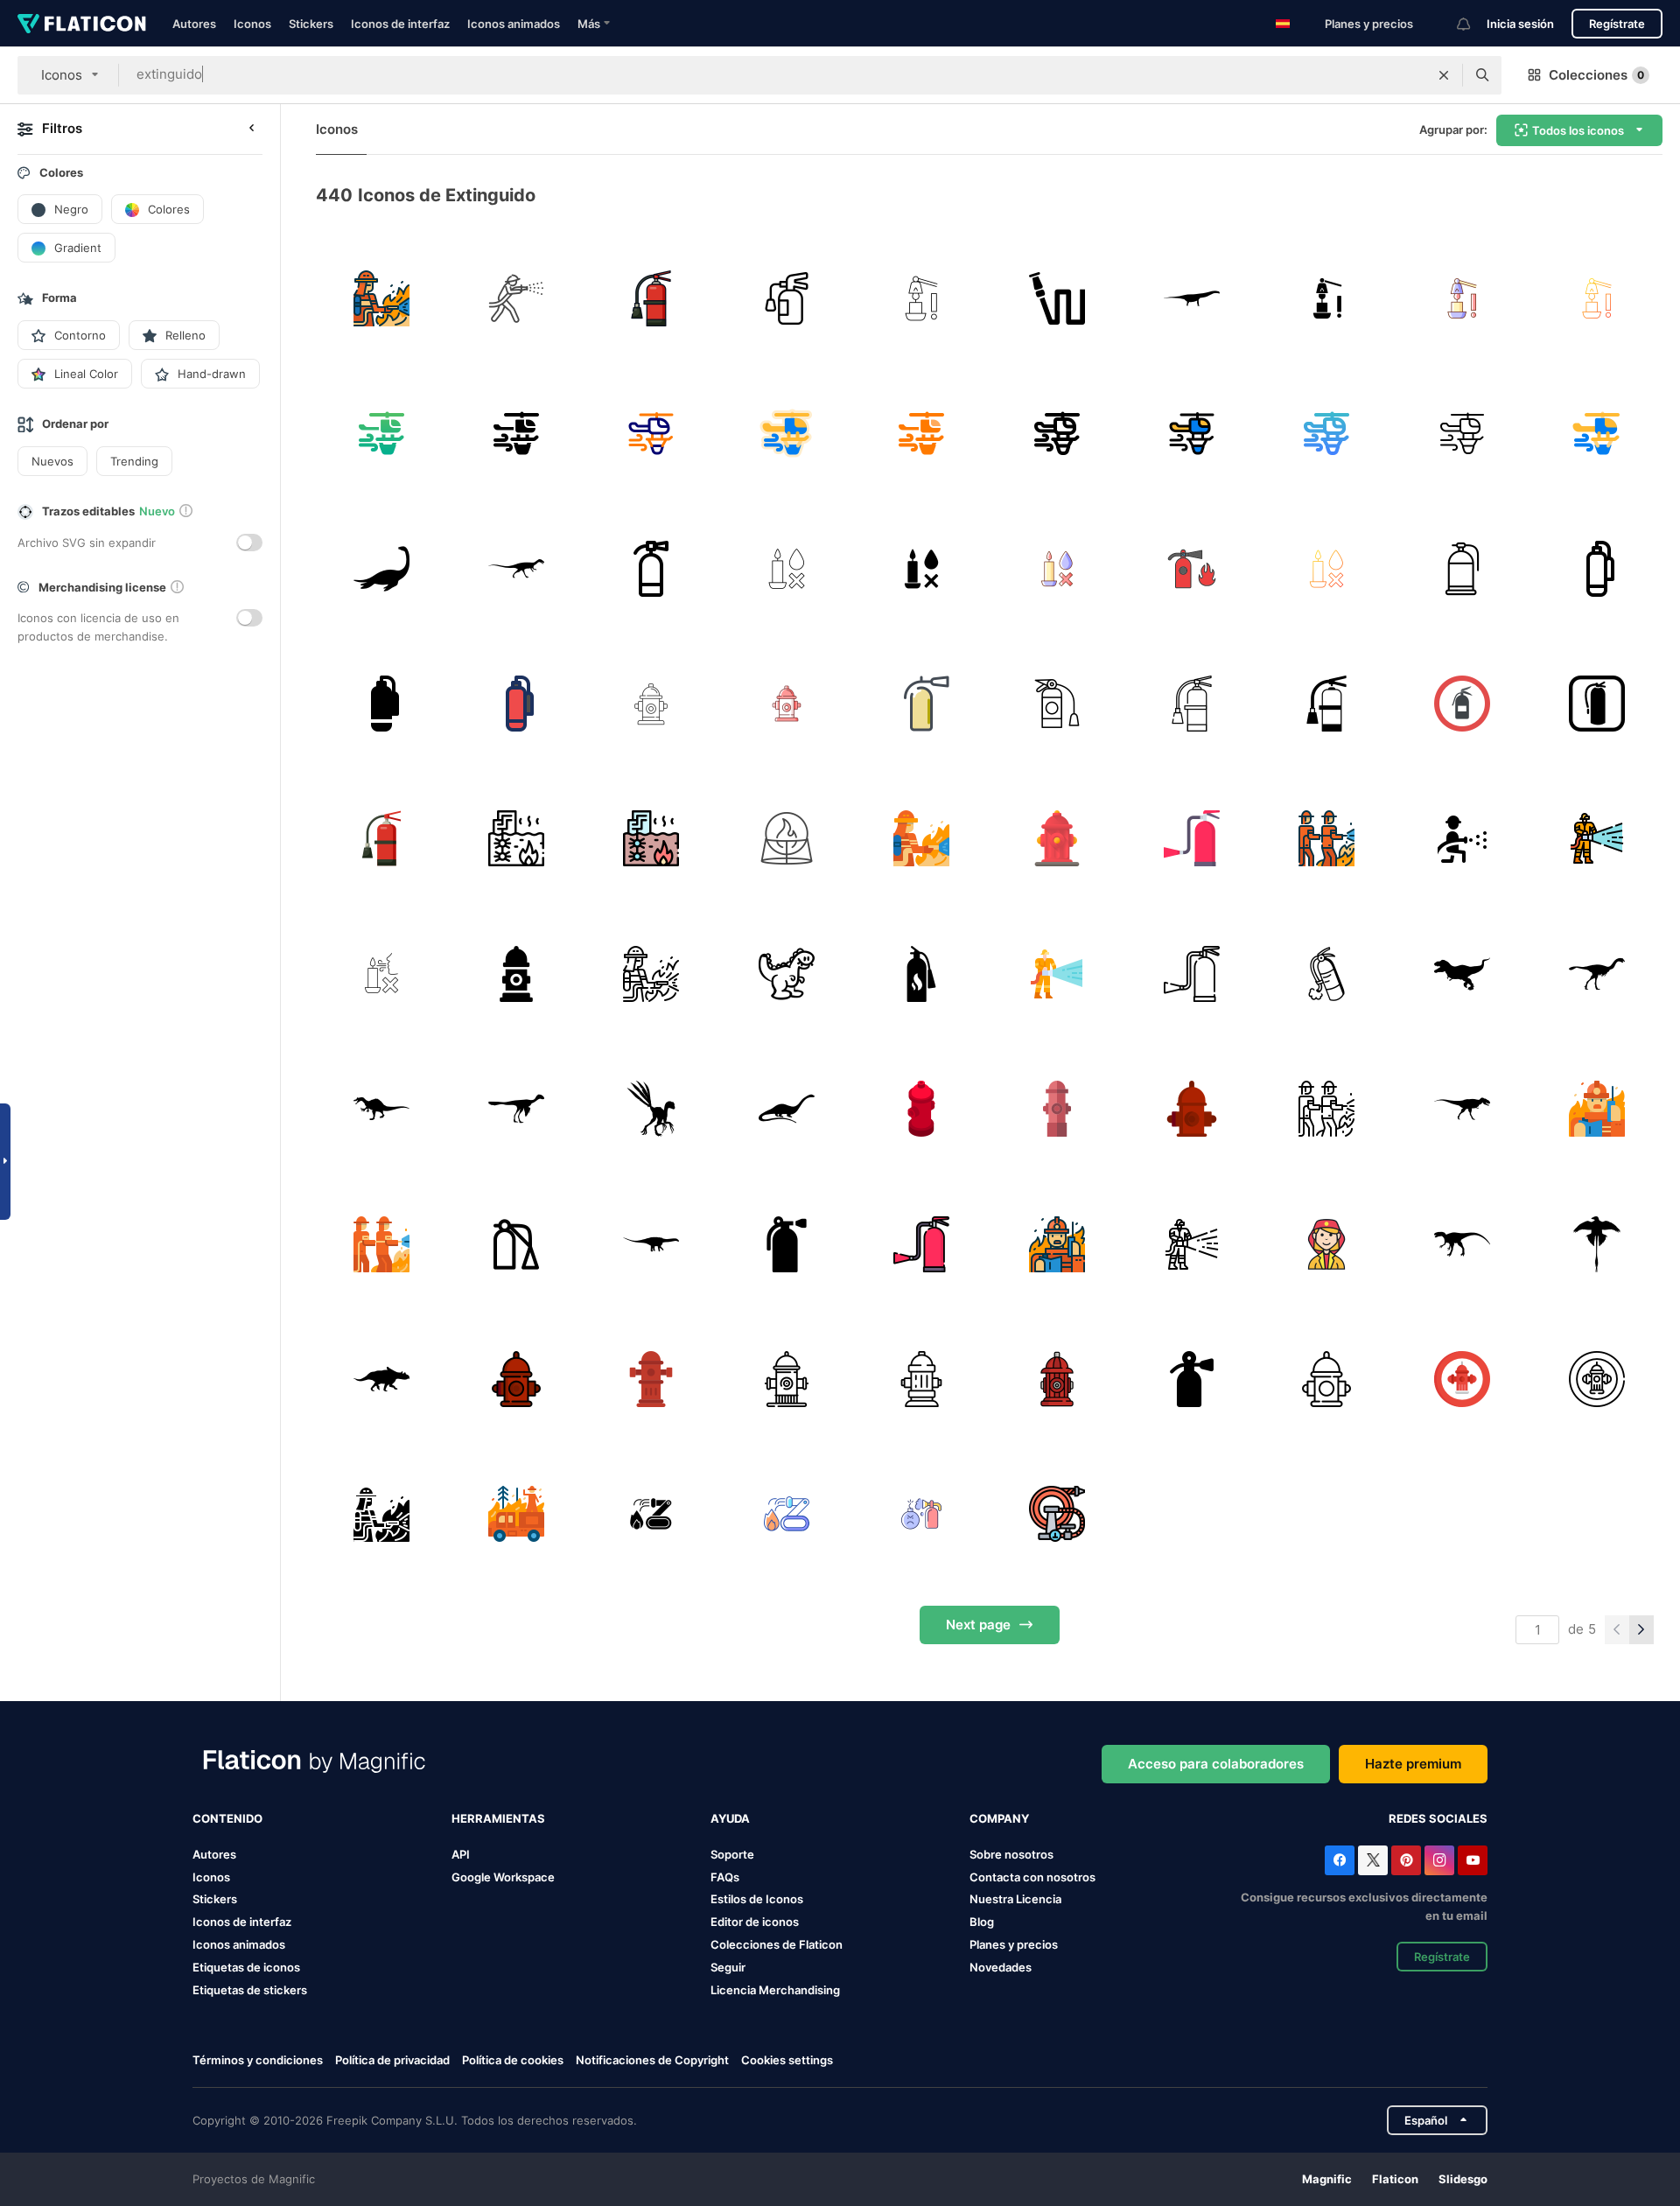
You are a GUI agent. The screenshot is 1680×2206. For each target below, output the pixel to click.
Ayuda (730, 1818)
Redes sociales (1438, 1818)
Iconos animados (514, 24)
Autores (194, 24)
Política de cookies (513, 2060)
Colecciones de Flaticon (777, 1944)
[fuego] (516, 298)
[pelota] (786, 839)
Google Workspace (503, 1877)
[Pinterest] (1406, 1860)
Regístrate (1617, 24)
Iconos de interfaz (400, 24)
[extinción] (516, 839)
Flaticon (1395, 2179)
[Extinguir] (651, 568)
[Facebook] (1340, 1860)
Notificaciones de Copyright (652, 2060)
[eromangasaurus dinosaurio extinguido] (381, 568)
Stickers (311, 24)
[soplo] (381, 973)
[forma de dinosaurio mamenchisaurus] (786, 1108)
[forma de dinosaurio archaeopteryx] (516, 1108)
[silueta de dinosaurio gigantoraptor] (1597, 973)
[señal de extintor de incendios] (1597, 703)
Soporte (732, 1854)
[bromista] (1327, 973)
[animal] (786, 973)
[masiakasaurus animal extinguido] (516, 568)
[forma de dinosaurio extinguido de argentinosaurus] (1191, 298)
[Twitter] (1373, 1860)
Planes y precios (1369, 24)
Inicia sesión (1520, 24)
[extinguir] (786, 298)
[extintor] (1327, 1244)
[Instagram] (1439, 1860)
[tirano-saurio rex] (1462, 1108)
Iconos (252, 24)
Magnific (1327, 2179)
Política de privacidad (392, 2060)
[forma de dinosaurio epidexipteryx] (651, 1108)
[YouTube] (1473, 1860)
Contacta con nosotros (1032, 1877)
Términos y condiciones (258, 2060)
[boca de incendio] (516, 973)
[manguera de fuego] (1057, 1514)
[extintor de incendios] (651, 298)
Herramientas (498, 1818)
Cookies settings (787, 2060)
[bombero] (381, 298)
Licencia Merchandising (775, 1990)
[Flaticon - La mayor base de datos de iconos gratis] (82, 24)
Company (999, 1818)
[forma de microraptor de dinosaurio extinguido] (1597, 1244)
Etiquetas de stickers (250, 1990)
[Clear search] (1444, 75)
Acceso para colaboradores (1216, 1764)
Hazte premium (1413, 1764)
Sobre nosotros (1011, 1854)
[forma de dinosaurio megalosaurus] (1462, 1244)
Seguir (728, 1967)
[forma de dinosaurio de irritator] (381, 1108)
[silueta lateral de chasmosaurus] (381, 1379)
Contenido (227, 1818)
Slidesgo (1463, 2179)
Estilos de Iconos (757, 1899)
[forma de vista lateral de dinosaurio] (651, 1244)
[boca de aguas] (1057, 839)
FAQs (725, 1877)
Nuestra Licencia (1015, 1899)
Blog (982, 1922)
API (461, 1854)
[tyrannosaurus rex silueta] (1462, 973)
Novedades (1001, 1967)
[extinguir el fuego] (381, 433)
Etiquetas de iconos (246, 1967)
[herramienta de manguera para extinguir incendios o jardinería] (1057, 298)
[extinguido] (1462, 568)
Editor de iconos (755, 1922)
